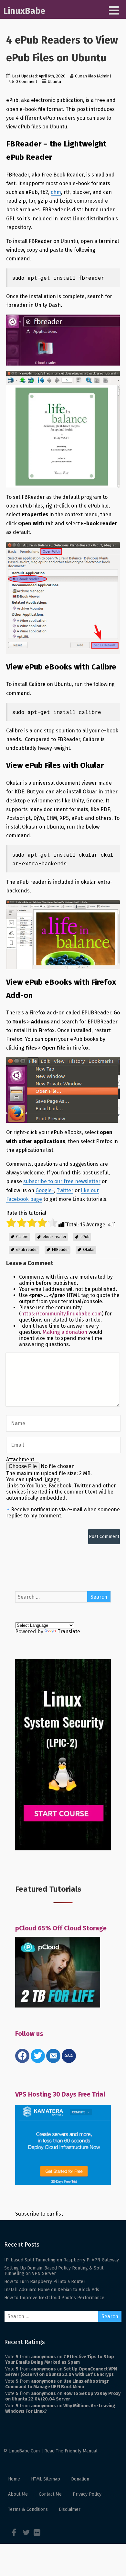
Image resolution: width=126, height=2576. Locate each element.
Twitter (65, 1190)
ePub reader (27, 1250)
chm (56, 192)
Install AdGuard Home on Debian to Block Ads (52, 2290)
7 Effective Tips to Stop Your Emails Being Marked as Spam (60, 2360)
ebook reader (54, 1237)
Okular (89, 1250)
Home (14, 2479)
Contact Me (50, 2494)
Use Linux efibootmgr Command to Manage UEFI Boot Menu (57, 2384)
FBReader (60, 1250)
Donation (80, 2479)
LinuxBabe (24, 11)
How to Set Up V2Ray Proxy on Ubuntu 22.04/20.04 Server (63, 2396)
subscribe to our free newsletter (62, 1181)
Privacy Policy (87, 2494)
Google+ (45, 1190)
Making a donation (65, 1332)
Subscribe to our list (39, 2214)
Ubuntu (54, 81)
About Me (18, 2494)
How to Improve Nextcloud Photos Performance (54, 2298)
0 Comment (26, 81)
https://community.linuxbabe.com (61, 1314)
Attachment (20, 1459)
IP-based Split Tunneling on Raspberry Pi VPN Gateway (62, 2260)
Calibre (22, 1237)
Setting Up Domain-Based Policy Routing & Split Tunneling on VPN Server (54, 2271)
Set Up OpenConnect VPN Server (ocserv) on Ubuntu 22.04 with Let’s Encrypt (61, 2372)
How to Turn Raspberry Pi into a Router (45, 2282)
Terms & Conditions (28, 2509)
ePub (85, 1237)
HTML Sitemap (46, 2479)
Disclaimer (70, 2509)
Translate (69, 1631)
